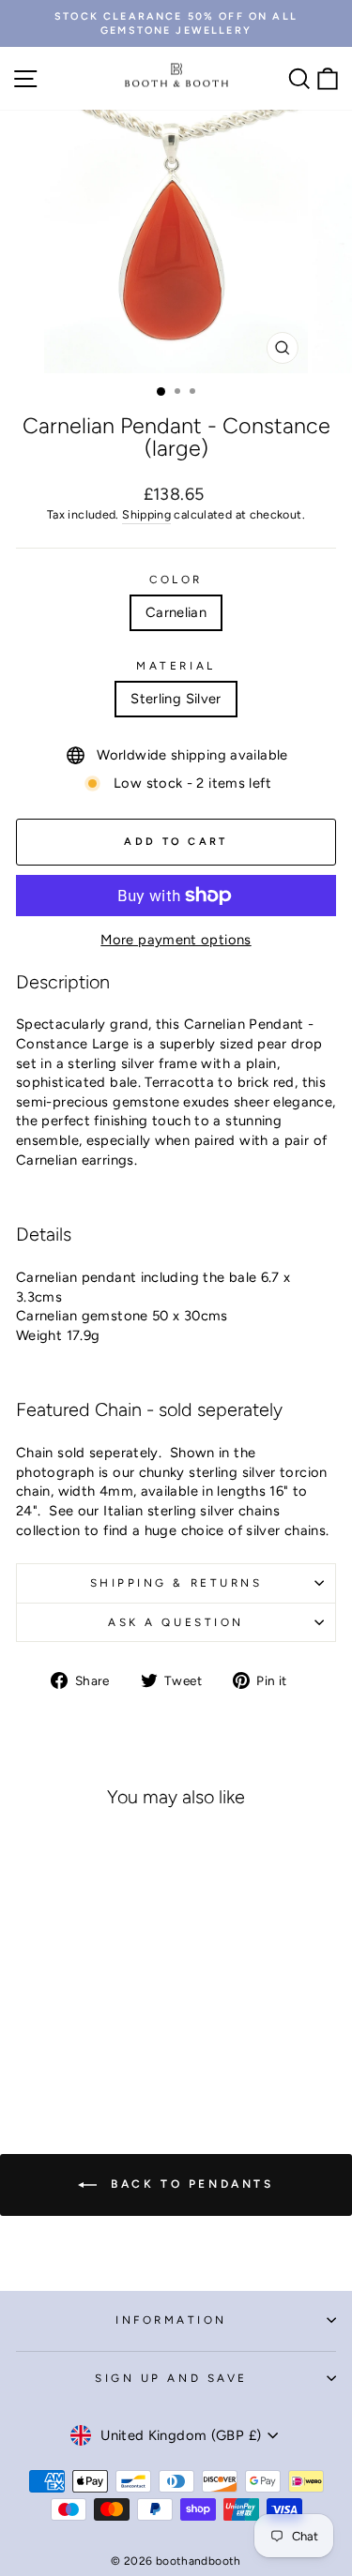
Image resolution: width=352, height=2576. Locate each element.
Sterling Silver (176, 699)
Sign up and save (171, 2378)
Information (171, 2320)
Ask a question (176, 1622)
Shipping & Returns (176, 1583)
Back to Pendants (189, 2184)
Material (176, 666)
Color (176, 580)
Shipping (146, 514)
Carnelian (176, 612)
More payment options (176, 940)
